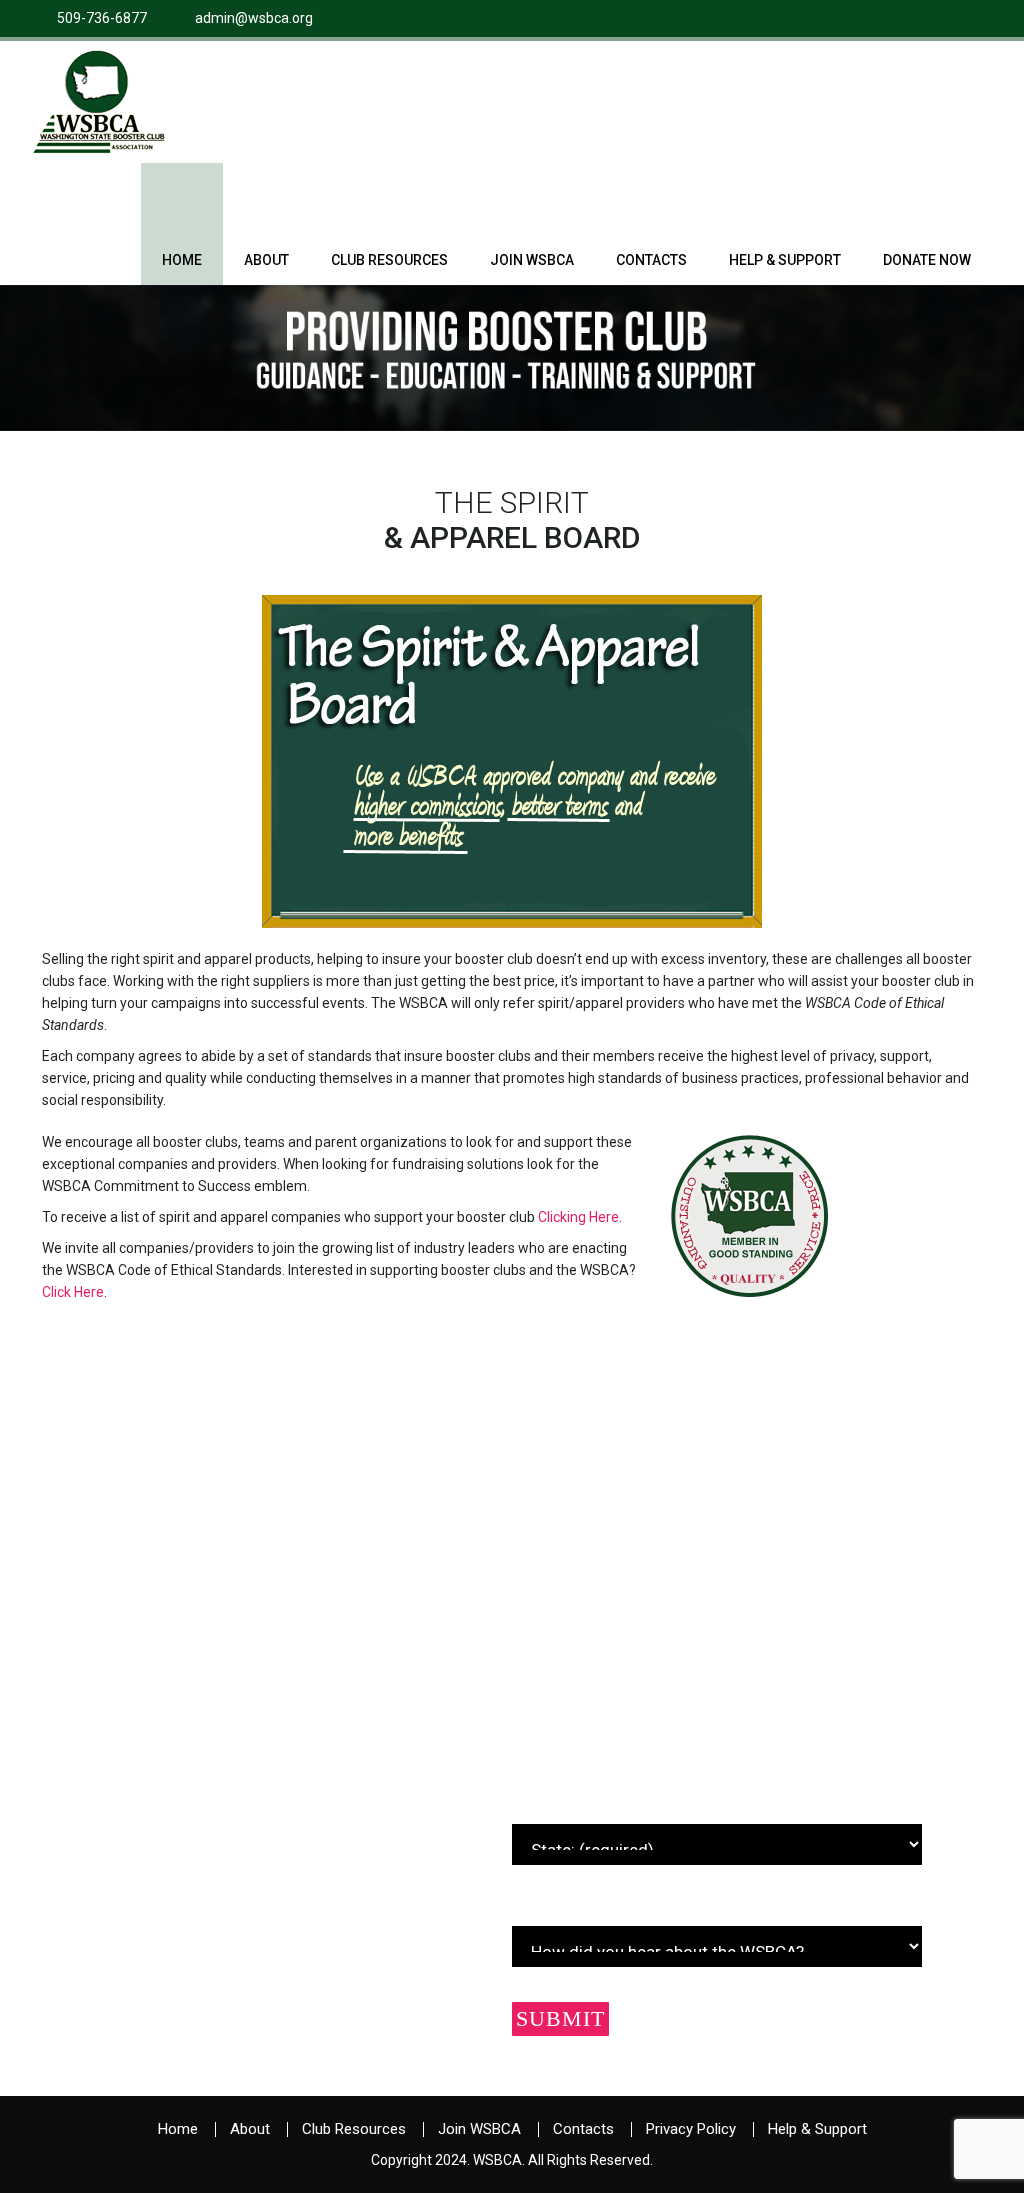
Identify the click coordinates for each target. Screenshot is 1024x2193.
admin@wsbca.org (254, 18)
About (266, 260)
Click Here (73, 1292)
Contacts (651, 260)
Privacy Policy (691, 2129)
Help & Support (785, 260)
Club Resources (389, 260)
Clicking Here (578, 1217)
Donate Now (927, 260)
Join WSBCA (532, 260)
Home (182, 260)
